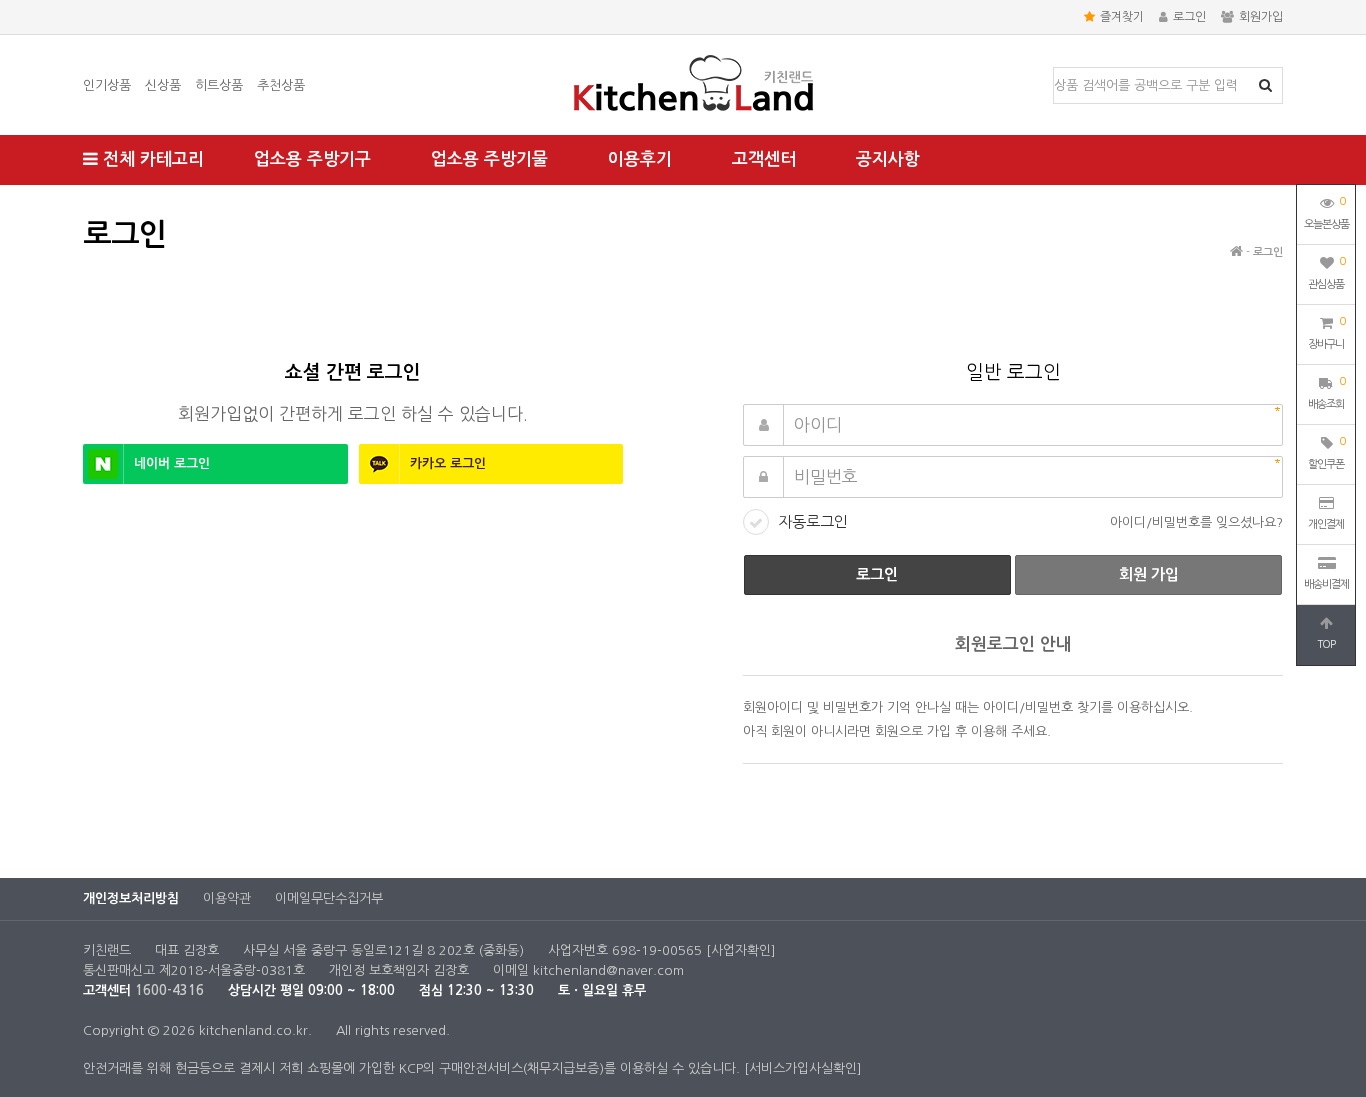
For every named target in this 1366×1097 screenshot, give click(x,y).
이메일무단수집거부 (329, 898)
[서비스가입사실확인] (803, 1068)
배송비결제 (1326, 584)
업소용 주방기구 (312, 159)
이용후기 (640, 159)
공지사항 (888, 159)
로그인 (1189, 17)
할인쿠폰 (1326, 453)
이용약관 (227, 898)
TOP (1326, 644)
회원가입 (1261, 17)
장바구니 (1326, 333)
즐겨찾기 (1122, 17)
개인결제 (1326, 524)
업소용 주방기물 (489, 159)
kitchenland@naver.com (608, 970)
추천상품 (281, 85)
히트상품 (219, 85)
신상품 (163, 85)
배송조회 (1326, 393)
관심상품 (1326, 273)
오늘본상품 (1326, 213)
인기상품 (107, 85)
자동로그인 (813, 521)
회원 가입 (1149, 574)
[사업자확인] (741, 950)
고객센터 (764, 159)
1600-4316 (169, 990)
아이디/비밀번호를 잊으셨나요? (1196, 522)
